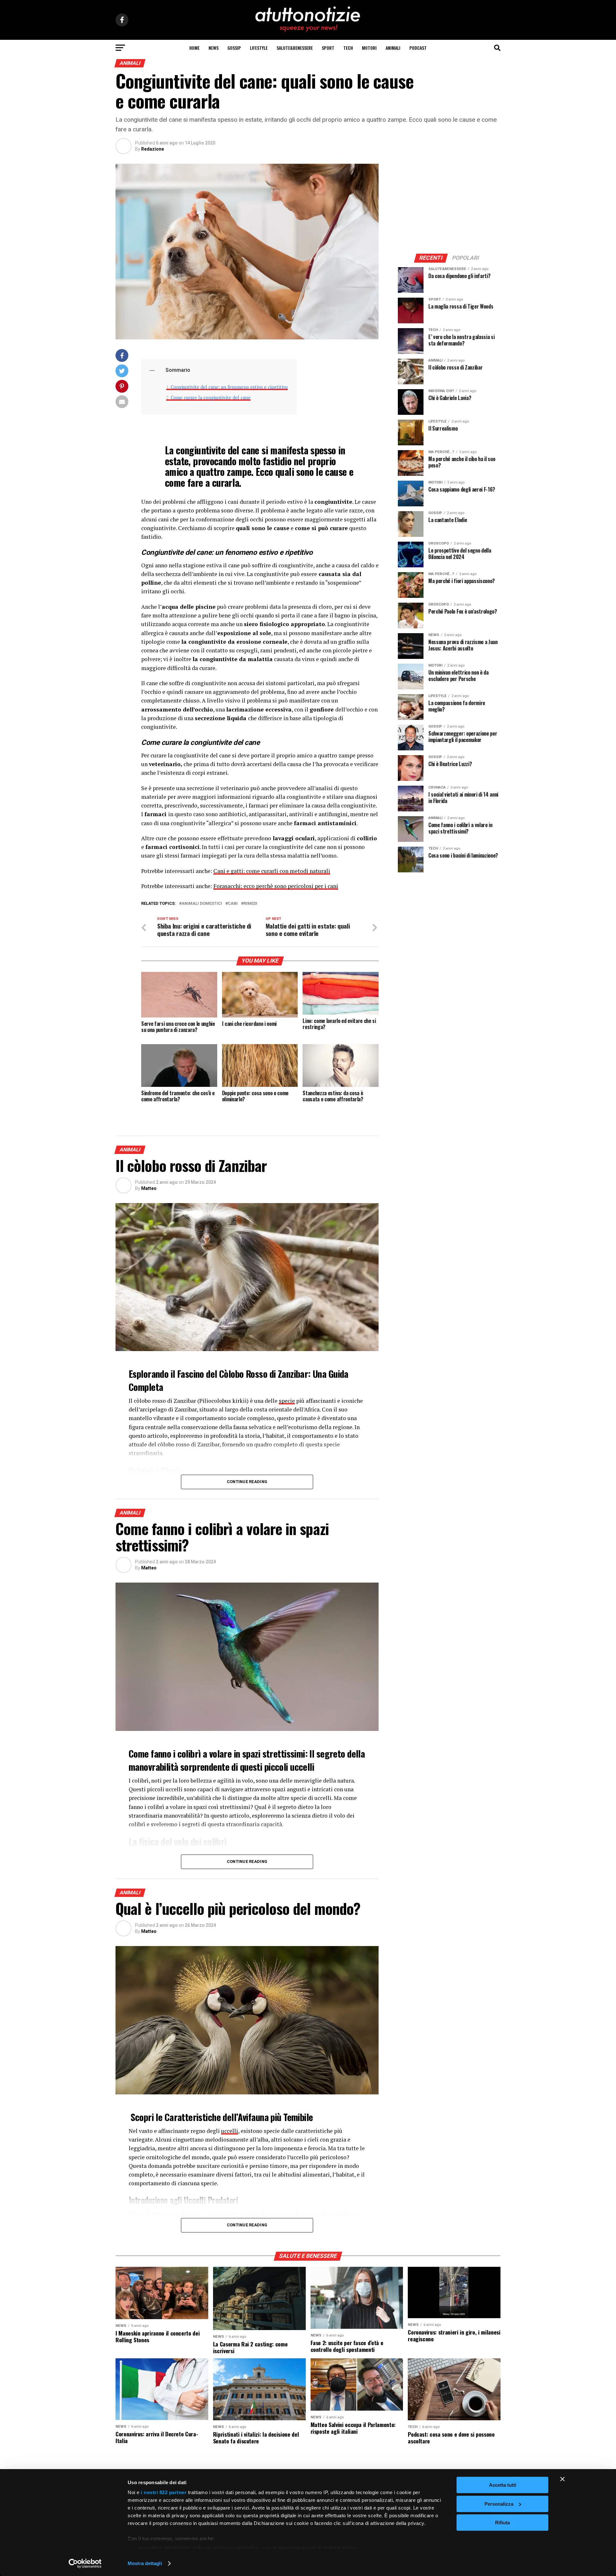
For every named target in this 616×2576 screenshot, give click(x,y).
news (214, 48)
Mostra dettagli (145, 2563)
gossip (234, 48)
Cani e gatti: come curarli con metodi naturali (272, 871)
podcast (418, 48)
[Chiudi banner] (562, 2479)
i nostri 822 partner (164, 2492)
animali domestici (202, 904)
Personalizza (499, 2504)
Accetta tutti (503, 2485)
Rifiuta (502, 2523)
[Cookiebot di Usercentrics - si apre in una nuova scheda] (85, 2563)
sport (328, 48)
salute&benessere (295, 48)
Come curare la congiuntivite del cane (211, 398)
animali (393, 48)
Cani (233, 904)
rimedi (250, 904)
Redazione (153, 149)
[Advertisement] (449, 204)
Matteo (149, 1188)
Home (194, 48)
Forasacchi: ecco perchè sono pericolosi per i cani (276, 886)
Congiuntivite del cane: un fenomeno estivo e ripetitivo (229, 387)
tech (348, 48)
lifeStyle (259, 48)
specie (287, 1401)
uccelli (230, 2131)
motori (369, 48)
